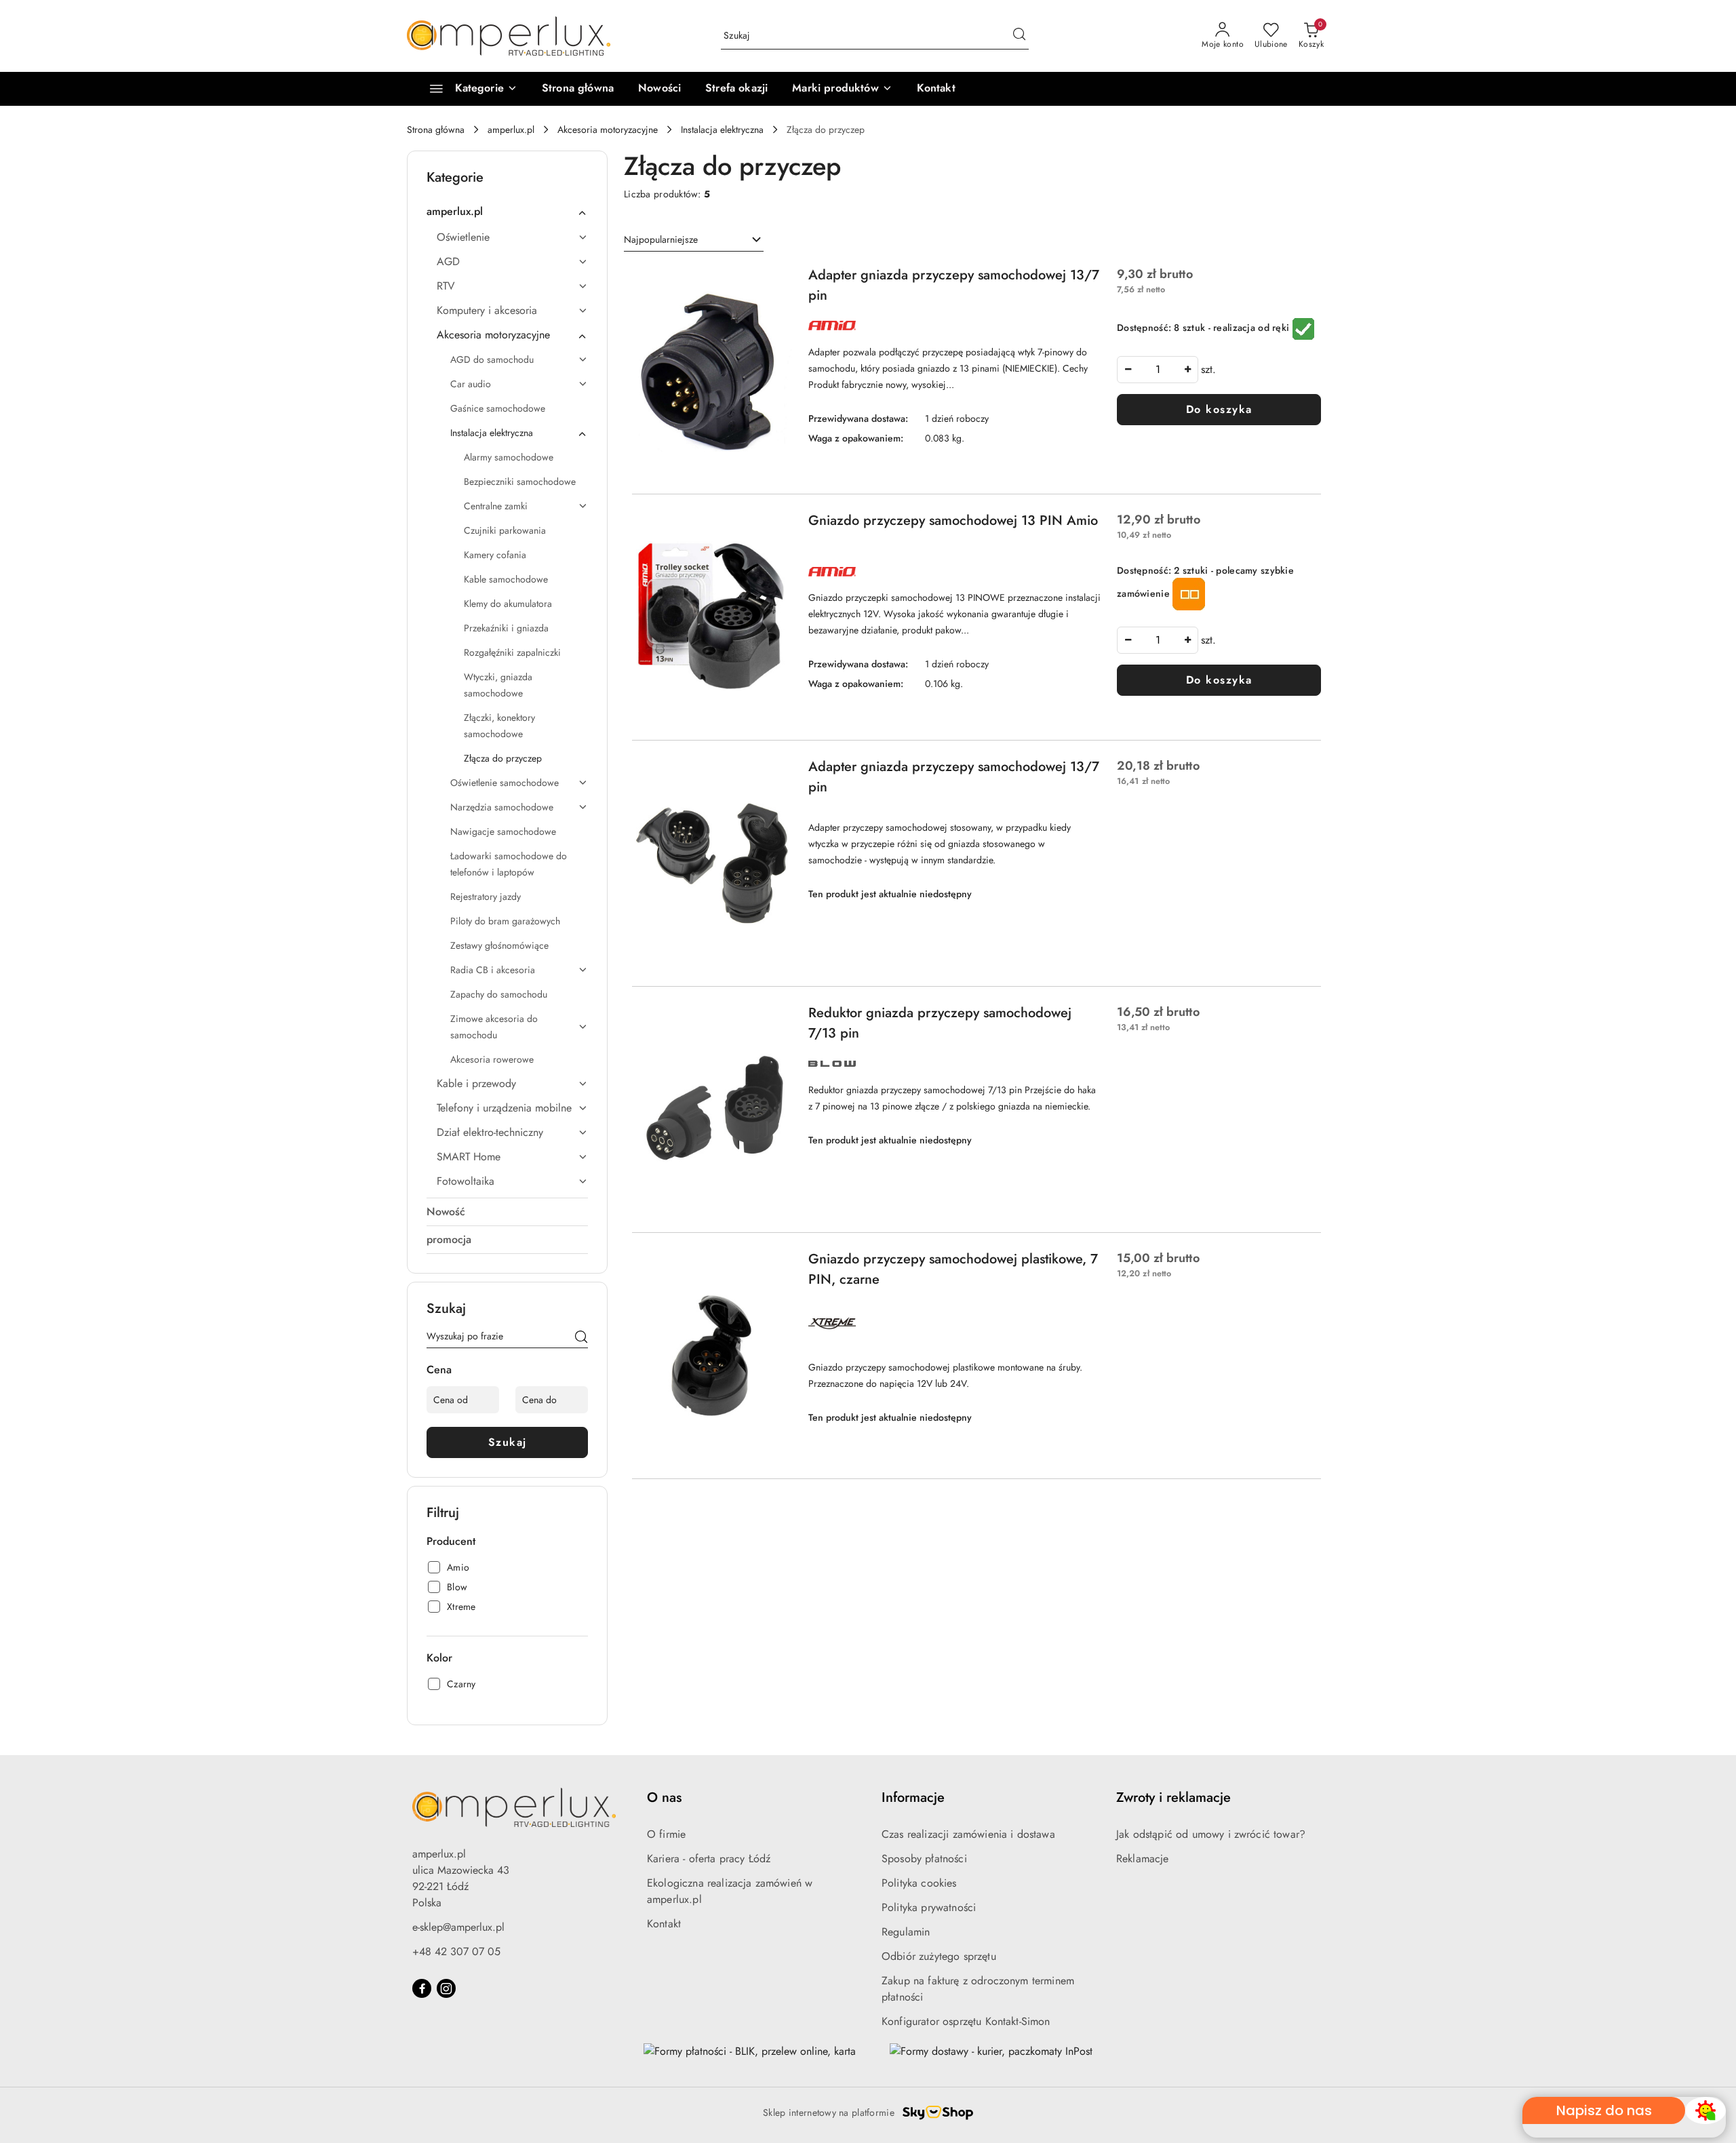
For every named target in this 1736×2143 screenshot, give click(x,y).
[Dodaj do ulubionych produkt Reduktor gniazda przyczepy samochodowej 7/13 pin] (776, 1019)
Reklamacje (1143, 1859)
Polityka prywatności (929, 1907)
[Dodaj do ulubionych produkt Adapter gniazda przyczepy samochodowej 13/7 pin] (776, 281)
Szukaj (508, 1442)
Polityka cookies (919, 1883)
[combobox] (694, 240)
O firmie (666, 1834)
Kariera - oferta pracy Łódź (709, 1859)
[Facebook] (422, 1988)
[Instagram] (446, 1988)
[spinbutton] (1158, 370)
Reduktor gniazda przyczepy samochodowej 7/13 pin (940, 1023)
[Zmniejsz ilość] (1128, 370)
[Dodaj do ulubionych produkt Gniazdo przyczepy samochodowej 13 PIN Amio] (776, 526)
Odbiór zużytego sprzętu (939, 1956)
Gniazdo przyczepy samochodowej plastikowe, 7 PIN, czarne (953, 1269)
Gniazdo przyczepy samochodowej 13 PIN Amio (953, 520)
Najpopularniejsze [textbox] (661, 239)
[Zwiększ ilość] (1187, 370)
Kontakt (664, 1924)
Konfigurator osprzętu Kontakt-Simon (966, 2021)
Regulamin (906, 1932)
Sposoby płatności (924, 1859)
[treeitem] (507, 212)
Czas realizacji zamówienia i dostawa (968, 1834)
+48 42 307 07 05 (456, 1951)
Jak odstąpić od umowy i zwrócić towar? (1211, 1834)
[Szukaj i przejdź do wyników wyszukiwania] (1019, 36)
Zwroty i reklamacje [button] (1173, 1797)
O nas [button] (664, 1797)
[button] (842, 89)
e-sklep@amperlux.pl (458, 1927)
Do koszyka (1219, 409)
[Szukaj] (581, 1339)
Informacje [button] (913, 1797)
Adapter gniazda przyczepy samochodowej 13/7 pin (954, 285)
